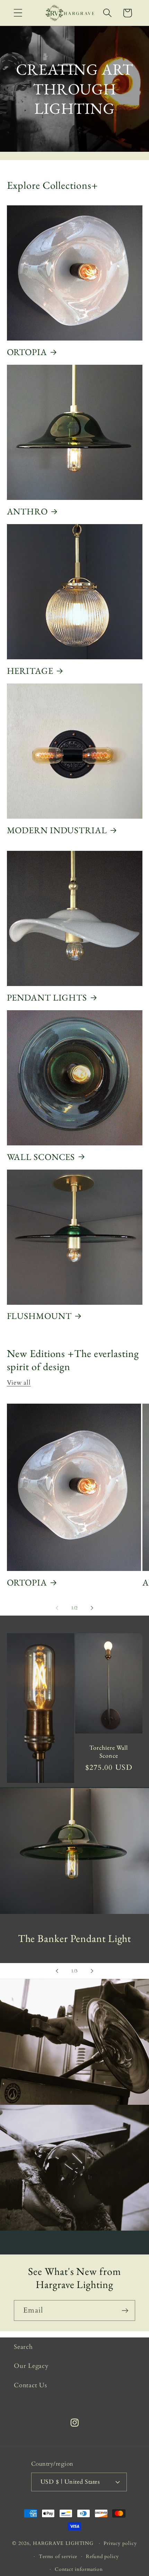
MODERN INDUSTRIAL (57, 830)
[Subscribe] (125, 2311)
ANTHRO (27, 511)
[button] (18, 13)
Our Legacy (31, 2366)
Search (23, 2347)
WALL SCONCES (41, 1157)
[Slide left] (57, 1608)
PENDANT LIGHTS (47, 997)
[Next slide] (92, 1971)
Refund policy (102, 2556)
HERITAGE (30, 671)
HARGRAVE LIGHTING (63, 2543)
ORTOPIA (27, 352)
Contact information (79, 2569)
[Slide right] (92, 1608)
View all (19, 1383)
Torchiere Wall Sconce (109, 1752)
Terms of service (58, 2556)
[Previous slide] (57, 1971)
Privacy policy (120, 2543)
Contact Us (30, 2385)
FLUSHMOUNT (39, 1316)
